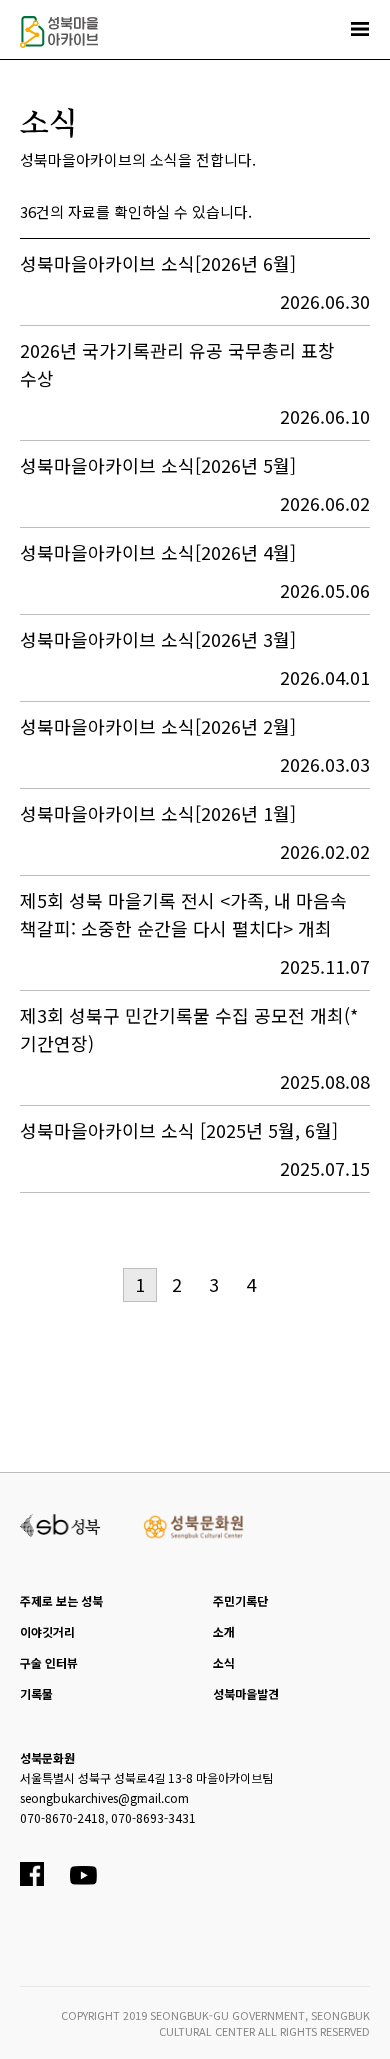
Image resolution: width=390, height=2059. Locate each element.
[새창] (60, 1523)
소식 (224, 1662)
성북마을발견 (246, 1693)
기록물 (36, 1693)
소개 (224, 1631)
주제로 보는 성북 (61, 1600)
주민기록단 (240, 1600)
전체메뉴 (360, 29)
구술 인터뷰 (49, 1662)
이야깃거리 (47, 1631)
